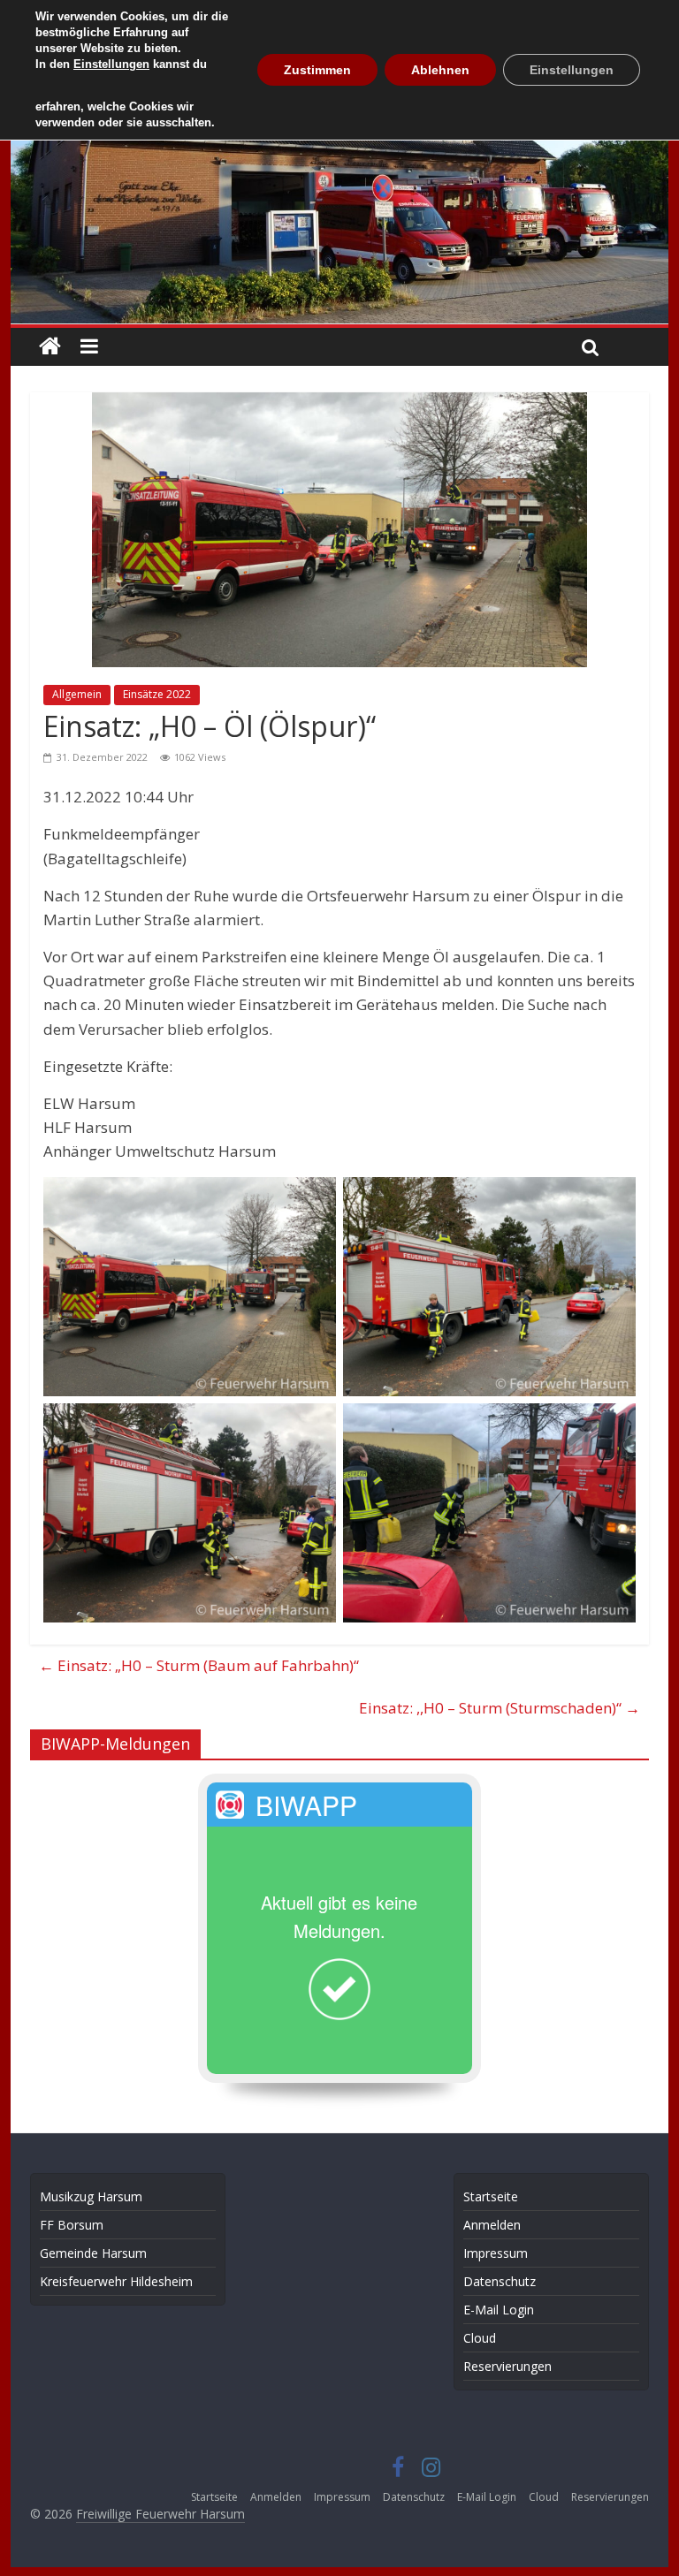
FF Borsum (72, 2225)
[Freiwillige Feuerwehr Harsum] (340, 147)
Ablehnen (440, 70)
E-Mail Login (499, 2310)
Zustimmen (317, 70)
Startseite (491, 2196)
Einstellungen (111, 64)
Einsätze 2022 (157, 694)
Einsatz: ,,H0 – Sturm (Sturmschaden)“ (500, 1708)
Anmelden (492, 2225)
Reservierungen (507, 2366)
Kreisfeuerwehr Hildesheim (116, 2281)
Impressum (496, 2253)
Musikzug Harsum (91, 2196)
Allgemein (77, 694)
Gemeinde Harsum (93, 2253)
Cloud (480, 2338)
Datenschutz (500, 2281)
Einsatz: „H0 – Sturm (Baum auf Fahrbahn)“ (199, 1665)
